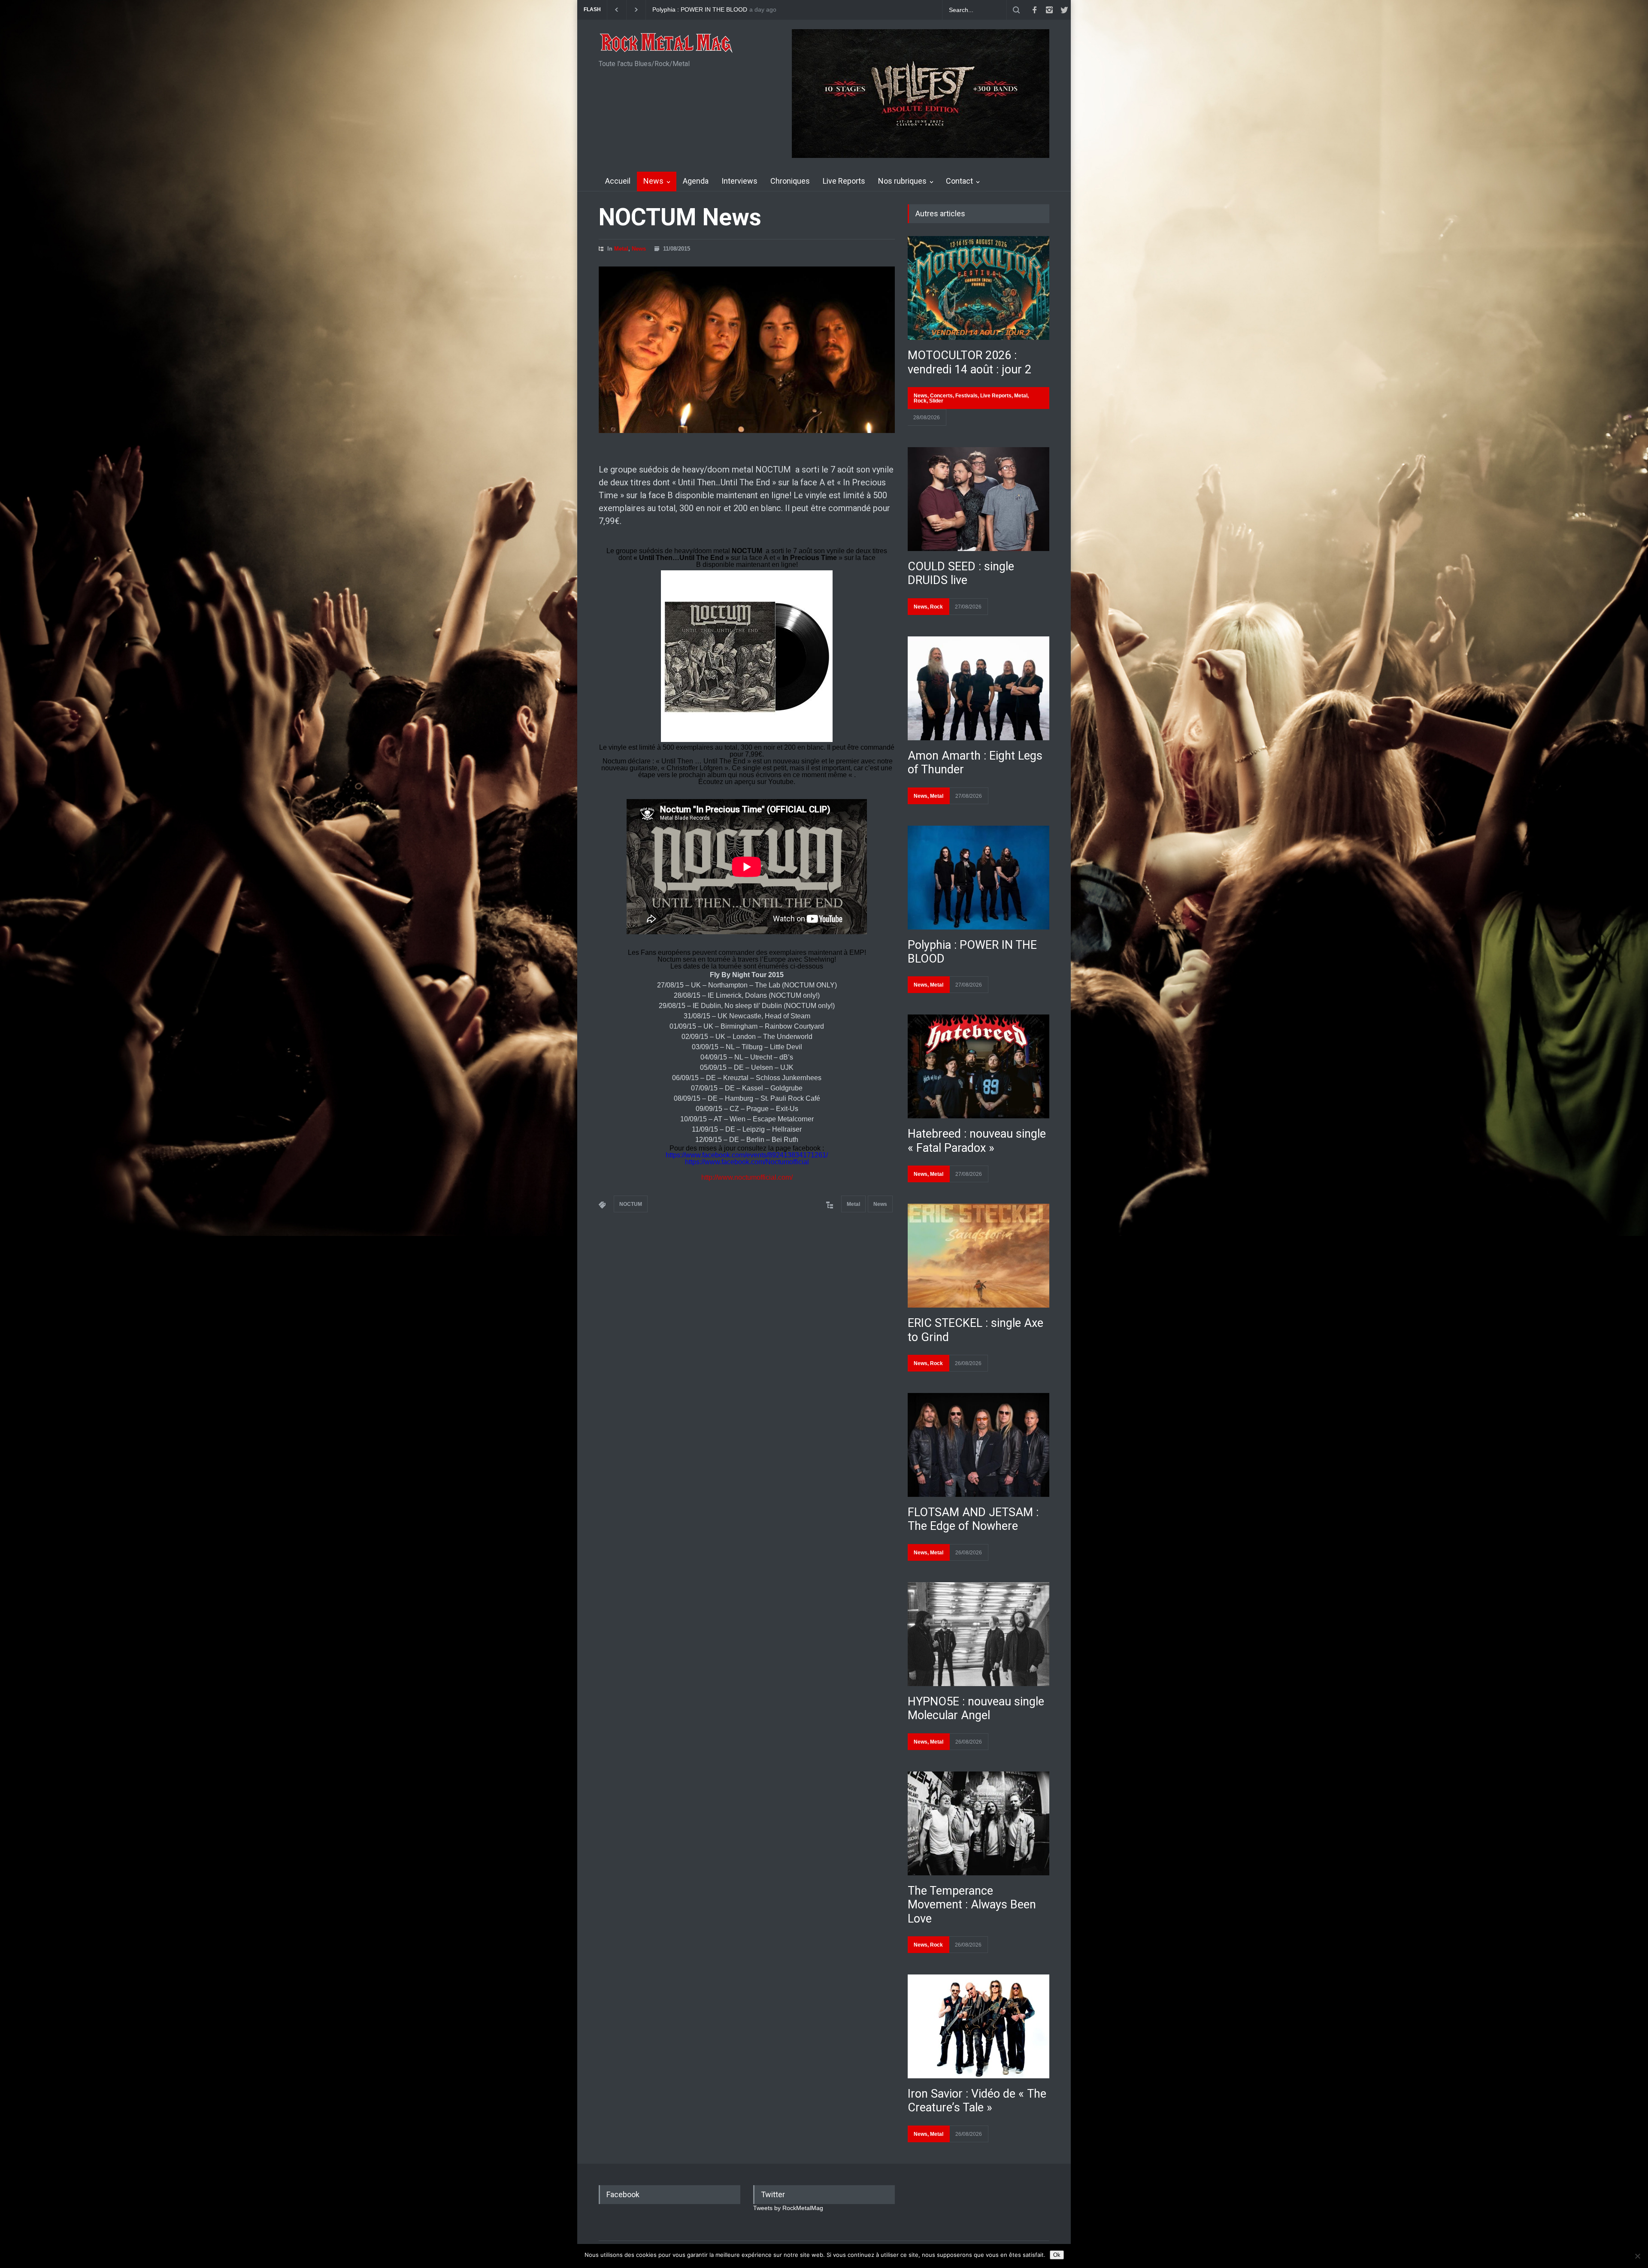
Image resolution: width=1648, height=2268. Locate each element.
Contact (959, 181)
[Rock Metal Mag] (666, 44)
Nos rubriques (902, 181)
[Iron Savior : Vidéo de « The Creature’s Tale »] (978, 2026)
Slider (936, 401)
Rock (920, 401)
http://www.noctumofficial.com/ (747, 1177)
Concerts (941, 396)
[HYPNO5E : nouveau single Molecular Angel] (978, 1634)
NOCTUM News (680, 217)
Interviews (739, 181)
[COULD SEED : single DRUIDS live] (978, 499)
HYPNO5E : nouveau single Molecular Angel (976, 1708)
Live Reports (844, 181)
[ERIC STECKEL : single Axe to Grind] (978, 1256)
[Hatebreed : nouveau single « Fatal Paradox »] (978, 1066)
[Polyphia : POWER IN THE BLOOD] (978, 878)
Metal (621, 249)
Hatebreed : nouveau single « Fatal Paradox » (977, 1141)
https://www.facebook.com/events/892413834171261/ (747, 1155)
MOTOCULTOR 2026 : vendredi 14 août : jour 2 (969, 362)
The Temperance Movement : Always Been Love (972, 1905)
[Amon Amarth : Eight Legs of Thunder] (978, 688)
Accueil (618, 181)
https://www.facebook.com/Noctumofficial (748, 1162)
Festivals (966, 396)
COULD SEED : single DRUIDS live (700, 10)
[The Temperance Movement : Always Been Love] (978, 1823)
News (653, 181)
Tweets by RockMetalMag (788, 2208)
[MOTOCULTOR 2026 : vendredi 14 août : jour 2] (978, 288)
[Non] (1637, 2256)
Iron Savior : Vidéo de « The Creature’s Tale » (977, 2101)
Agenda (696, 181)
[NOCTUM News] (747, 350)
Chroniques (790, 181)
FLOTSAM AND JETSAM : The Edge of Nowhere (973, 1519)
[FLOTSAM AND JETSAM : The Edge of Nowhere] (978, 1445)
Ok (1057, 2255)
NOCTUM (631, 1204)
